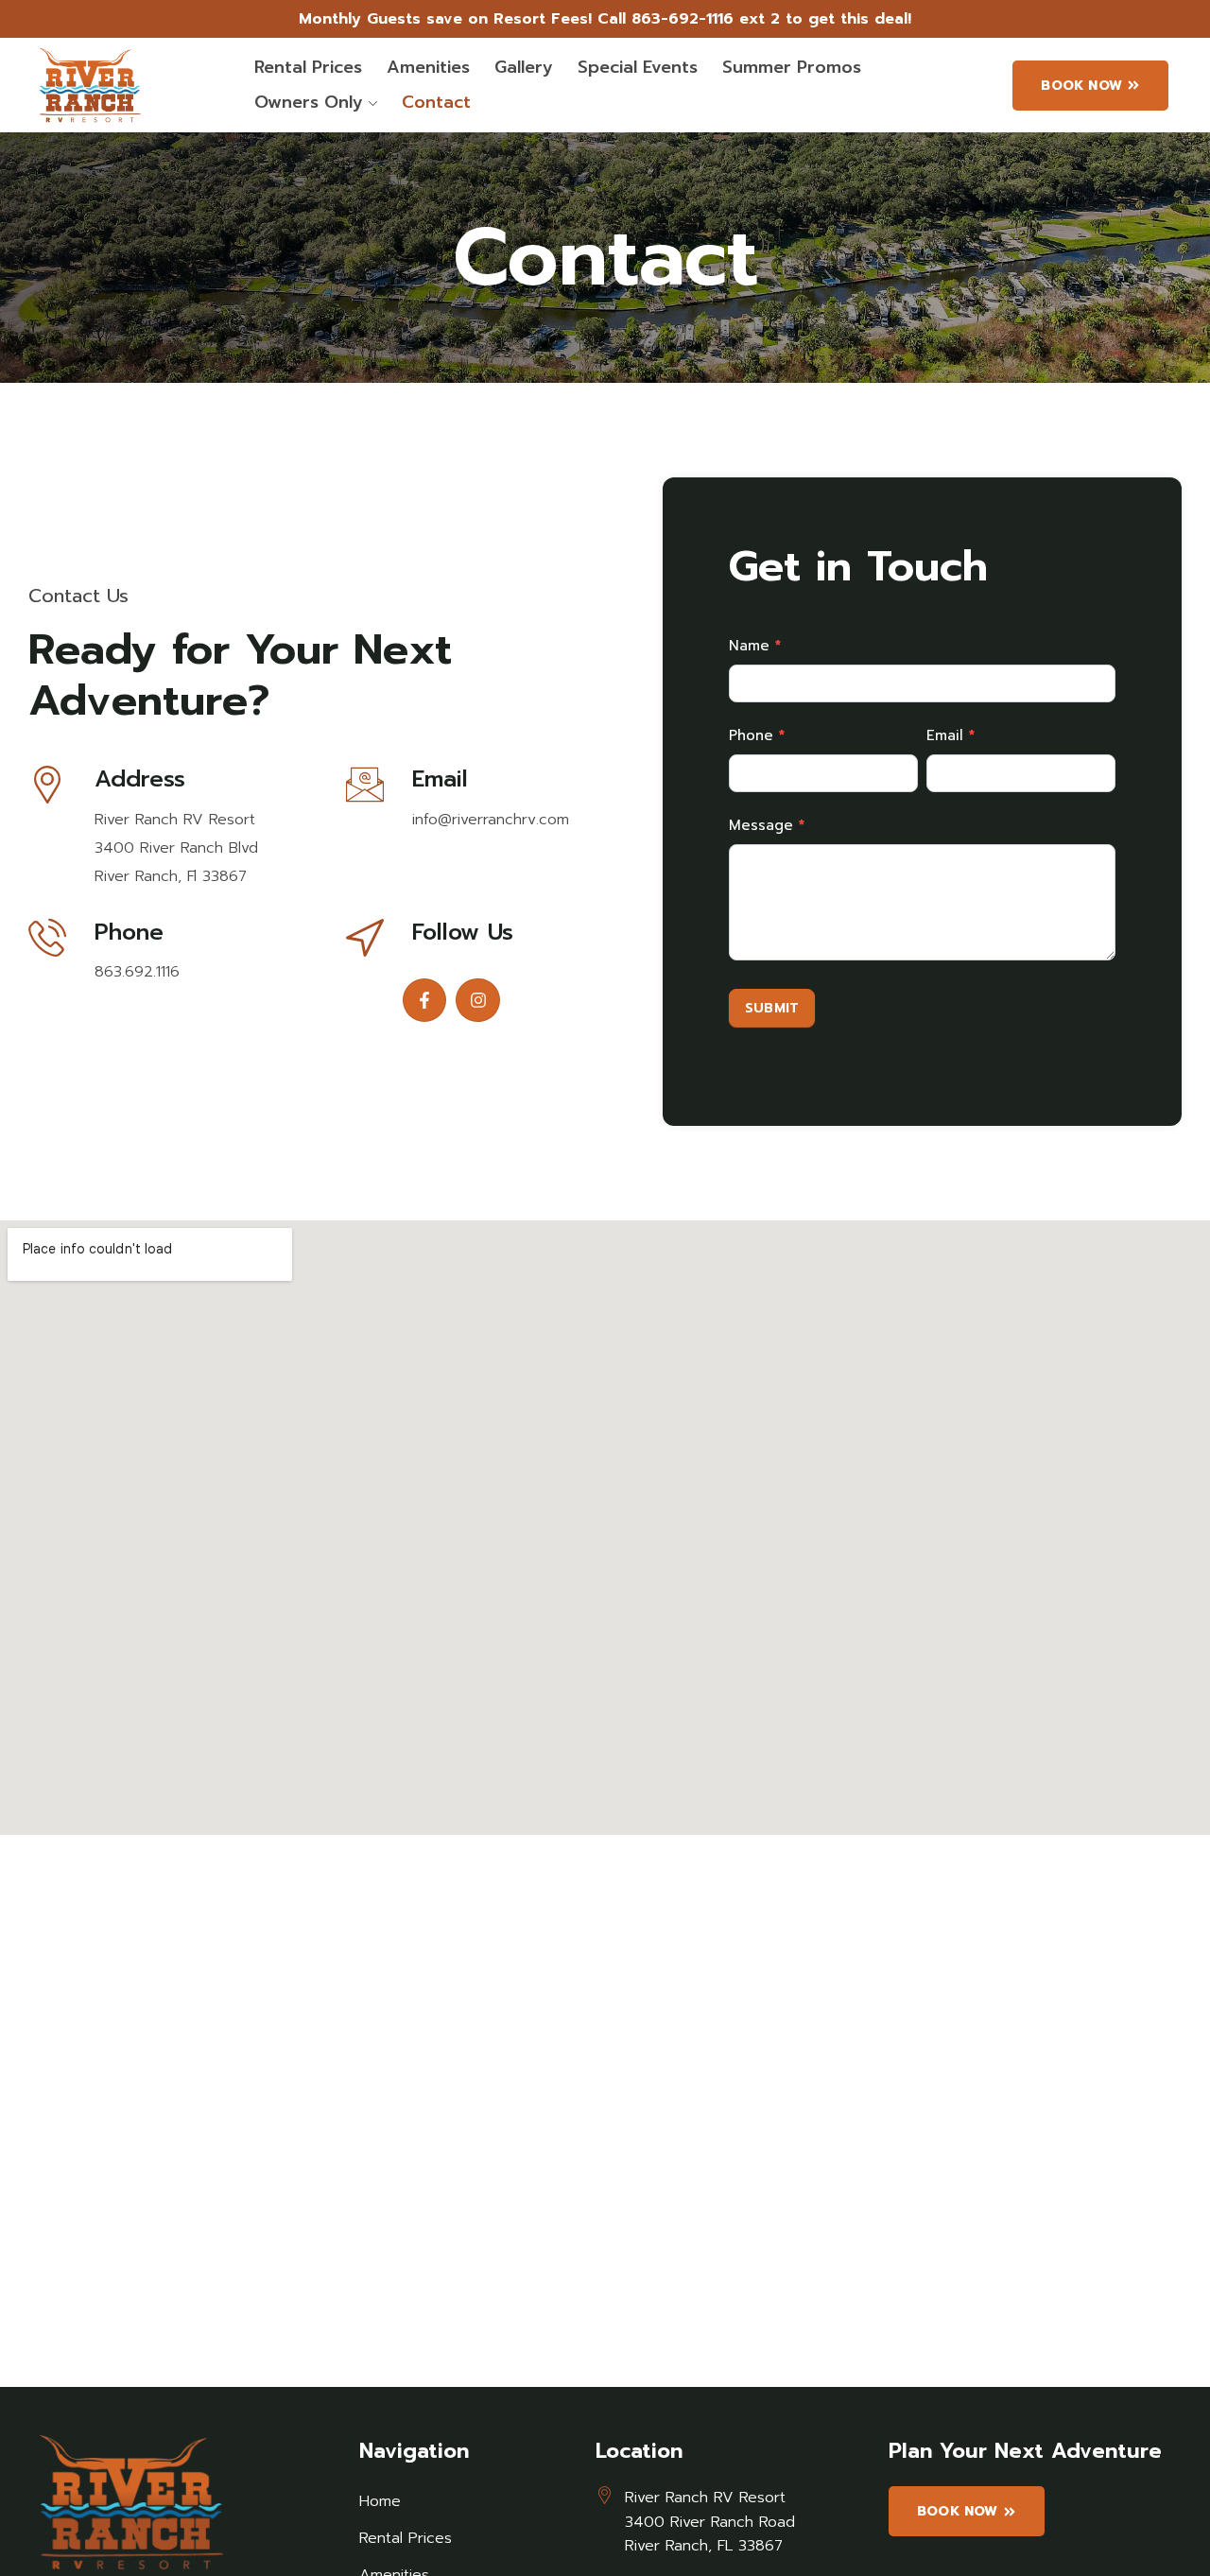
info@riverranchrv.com (491, 820)
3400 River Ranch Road (710, 2522)
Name (755, 646)
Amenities (428, 67)
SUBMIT (772, 1008)
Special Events (638, 67)
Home (380, 2501)
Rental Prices (308, 67)
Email (951, 735)
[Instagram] (478, 1001)
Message (767, 825)
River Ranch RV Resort (175, 820)
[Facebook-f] (425, 1001)
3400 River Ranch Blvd (176, 848)
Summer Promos (792, 67)
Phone (757, 735)
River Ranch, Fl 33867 (171, 876)
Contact (436, 102)
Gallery (524, 67)
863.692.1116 (137, 972)
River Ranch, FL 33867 (704, 2546)
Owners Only (309, 102)
